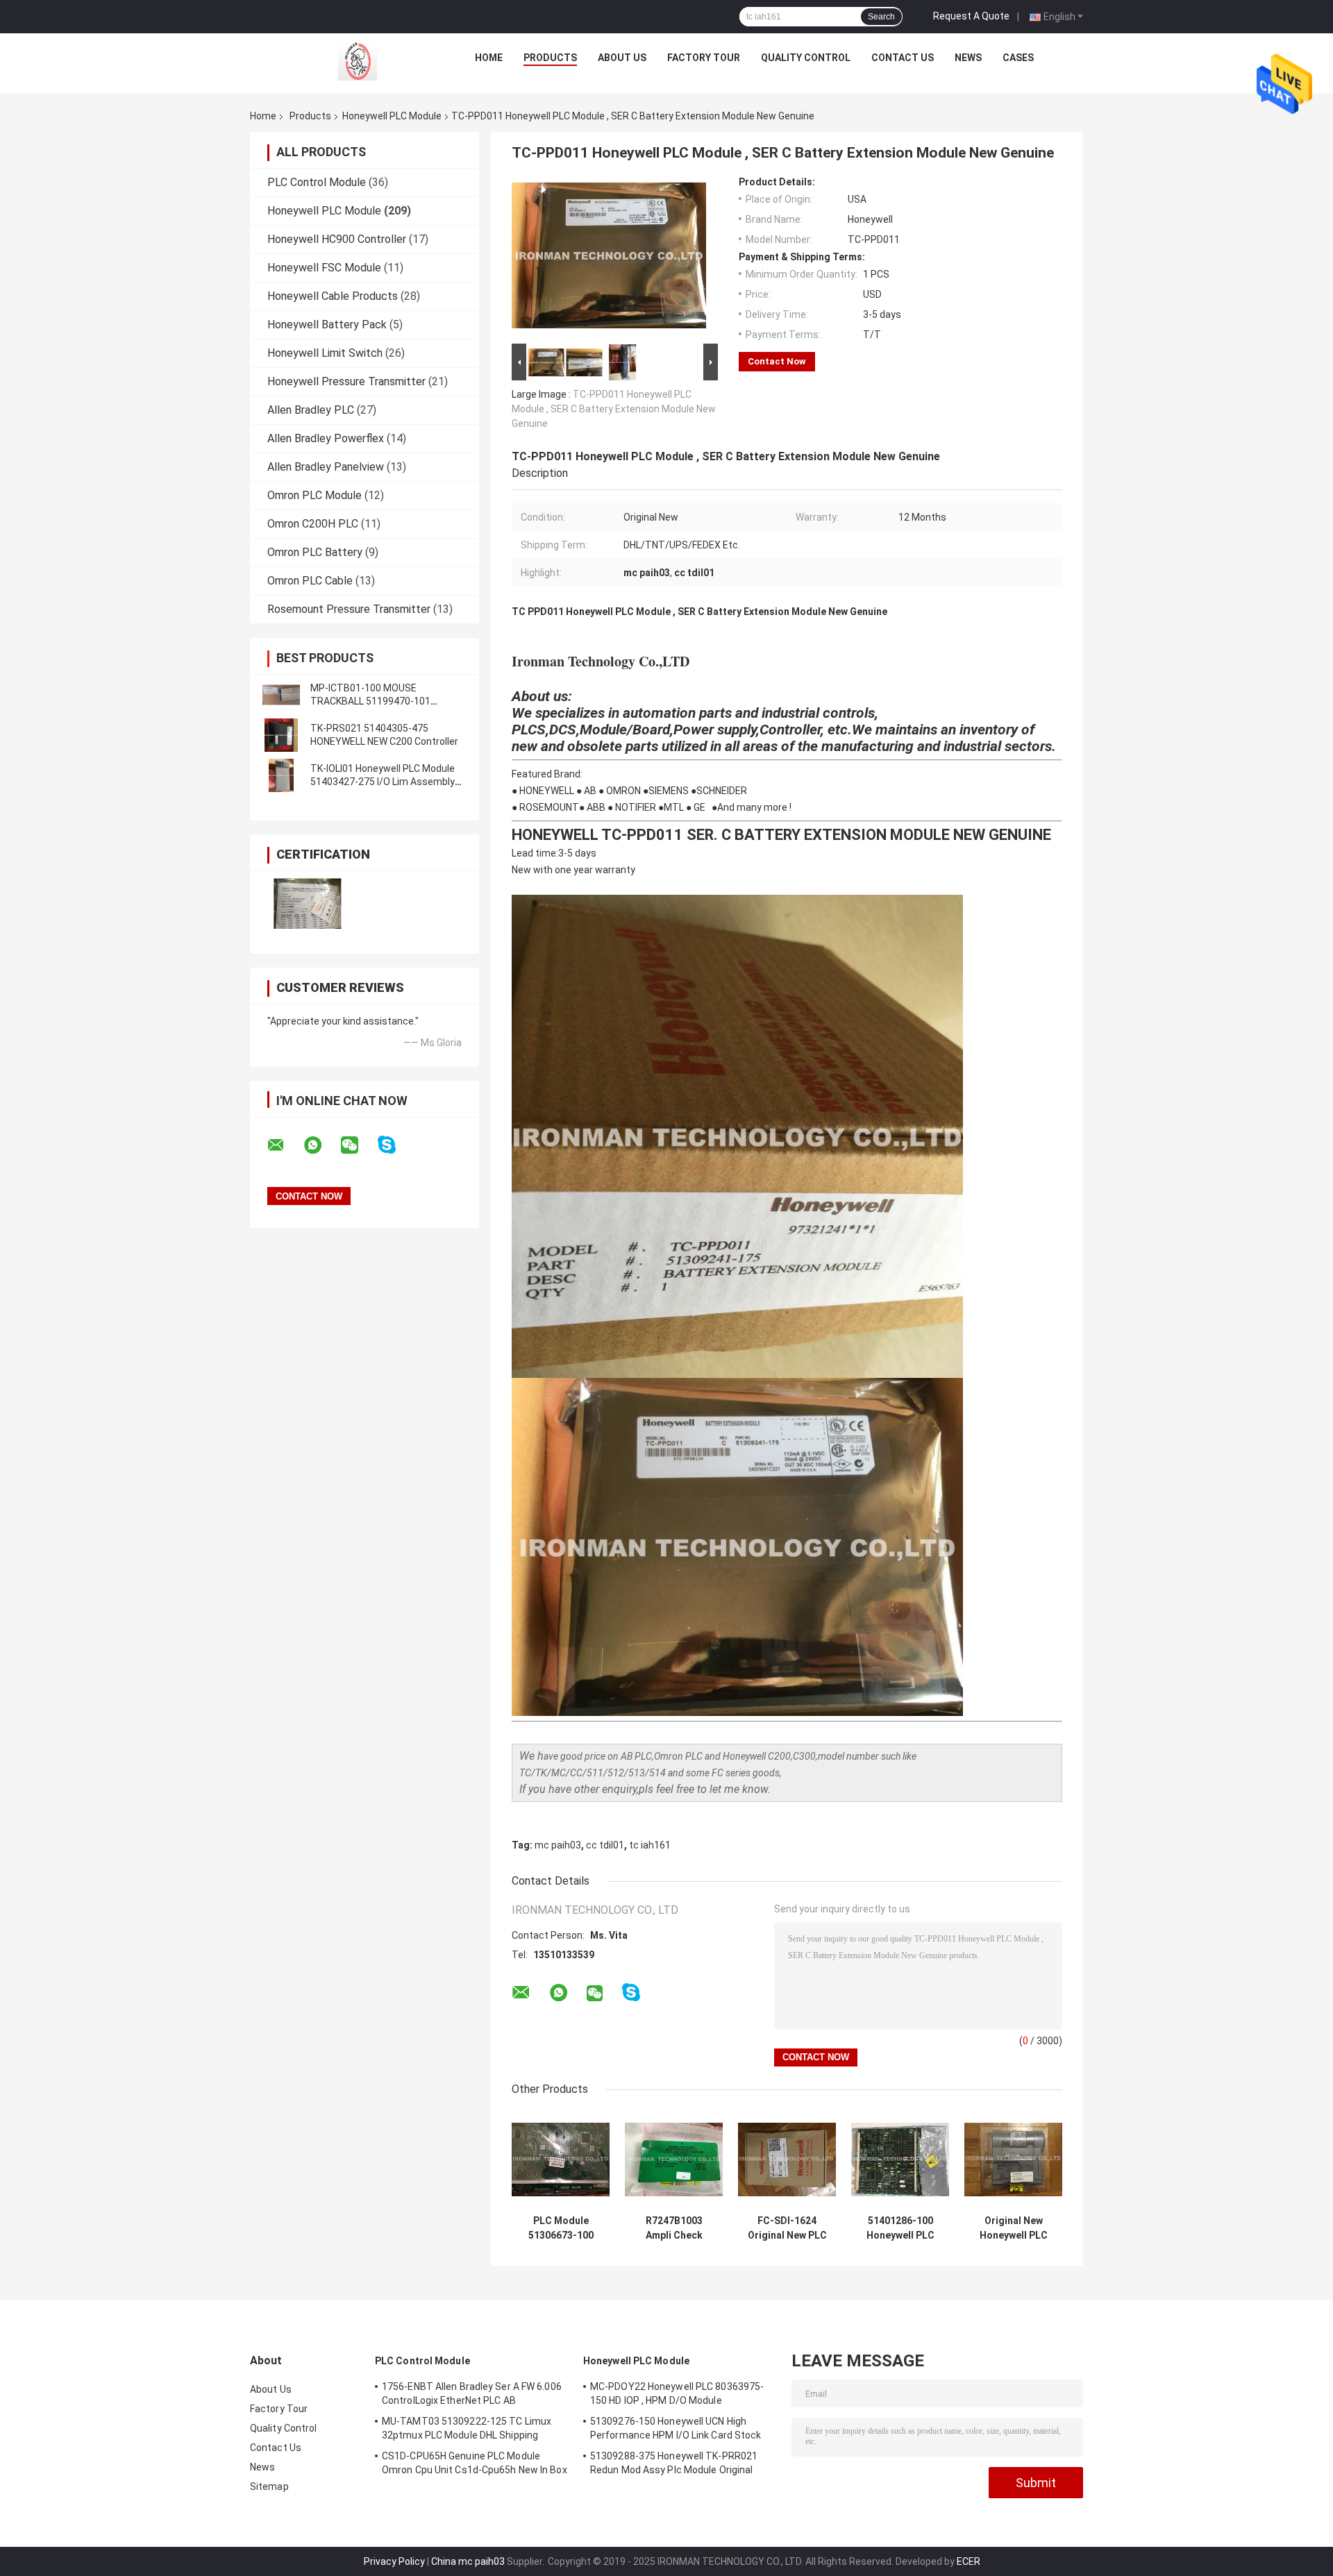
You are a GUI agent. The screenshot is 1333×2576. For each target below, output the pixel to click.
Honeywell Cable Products (333, 296)
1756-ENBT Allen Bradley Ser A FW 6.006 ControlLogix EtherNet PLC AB (472, 2393)
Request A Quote (971, 16)
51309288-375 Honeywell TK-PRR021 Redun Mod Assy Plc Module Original (674, 2463)
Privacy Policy (394, 2561)
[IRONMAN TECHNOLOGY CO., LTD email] (285, 1145)
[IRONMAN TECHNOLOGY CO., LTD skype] (395, 1145)
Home (489, 58)
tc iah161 (650, 1845)
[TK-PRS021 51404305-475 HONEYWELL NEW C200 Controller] (281, 735)
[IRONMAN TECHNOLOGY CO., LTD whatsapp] (321, 1145)
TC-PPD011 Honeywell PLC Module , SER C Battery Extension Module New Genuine (614, 409)
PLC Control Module (317, 182)
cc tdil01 (605, 1845)
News (968, 58)
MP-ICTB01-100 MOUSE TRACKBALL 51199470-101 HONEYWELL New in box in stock (381, 701)
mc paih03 (558, 1845)
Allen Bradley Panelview (326, 467)
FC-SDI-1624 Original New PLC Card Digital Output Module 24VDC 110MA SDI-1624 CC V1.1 (787, 2228)
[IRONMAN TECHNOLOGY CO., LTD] (355, 61)
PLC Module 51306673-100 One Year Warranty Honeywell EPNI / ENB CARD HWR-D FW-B (561, 2228)
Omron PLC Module (315, 495)
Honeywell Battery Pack (327, 325)
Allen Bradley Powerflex (326, 438)
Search (881, 17)
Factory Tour (704, 58)
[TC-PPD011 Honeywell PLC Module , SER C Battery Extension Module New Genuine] (609, 258)
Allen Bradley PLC (311, 410)
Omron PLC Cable (310, 581)
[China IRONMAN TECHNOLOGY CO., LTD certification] (307, 903)
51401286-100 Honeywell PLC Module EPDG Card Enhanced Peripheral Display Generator (900, 2228)
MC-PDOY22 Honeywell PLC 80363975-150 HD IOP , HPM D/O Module (677, 2393)
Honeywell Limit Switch (325, 353)
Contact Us (903, 58)
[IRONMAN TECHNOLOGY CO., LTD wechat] (358, 1145)
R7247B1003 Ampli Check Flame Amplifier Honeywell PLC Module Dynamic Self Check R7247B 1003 (674, 2228)
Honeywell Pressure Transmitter (346, 381)
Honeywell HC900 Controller (337, 239)
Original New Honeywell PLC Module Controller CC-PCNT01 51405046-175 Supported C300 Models (1014, 2228)
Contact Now (777, 361)
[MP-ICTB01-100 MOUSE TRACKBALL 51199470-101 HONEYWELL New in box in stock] (281, 695)
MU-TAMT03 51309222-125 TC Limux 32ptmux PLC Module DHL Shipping (467, 2428)
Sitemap (269, 2486)
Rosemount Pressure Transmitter (349, 609)
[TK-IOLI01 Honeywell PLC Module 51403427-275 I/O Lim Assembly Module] (281, 775)
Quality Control (806, 58)
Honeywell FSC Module (324, 268)
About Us (622, 58)
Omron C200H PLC (313, 524)
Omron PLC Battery (315, 552)
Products (550, 58)
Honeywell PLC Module (392, 116)
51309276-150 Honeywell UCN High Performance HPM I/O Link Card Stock (676, 2428)
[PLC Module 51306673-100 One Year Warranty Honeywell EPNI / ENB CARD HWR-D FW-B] (561, 2159)
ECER (969, 2561)
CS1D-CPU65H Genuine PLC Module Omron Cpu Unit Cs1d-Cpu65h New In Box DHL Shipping (475, 2465)
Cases (1018, 58)
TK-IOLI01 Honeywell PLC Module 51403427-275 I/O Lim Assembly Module (383, 782)
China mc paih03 (468, 2561)
